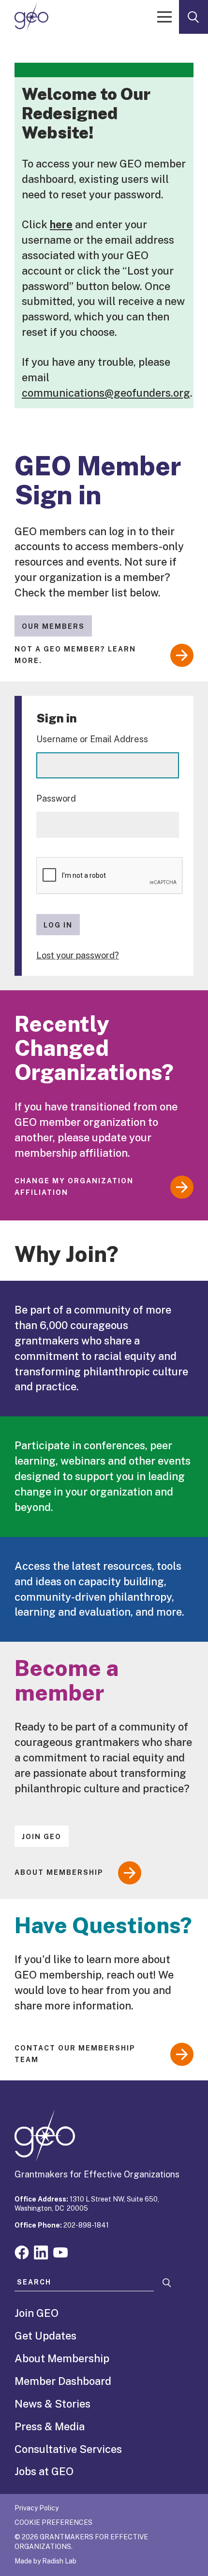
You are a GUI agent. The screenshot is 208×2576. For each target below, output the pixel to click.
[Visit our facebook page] (22, 2251)
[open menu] (164, 17)
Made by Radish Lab (45, 2561)
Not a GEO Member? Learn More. (75, 655)
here (61, 224)
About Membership (59, 1872)
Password (56, 798)
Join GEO (42, 1837)
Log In (58, 925)
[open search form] (193, 17)
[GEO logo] (31, 17)
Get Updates (45, 2336)
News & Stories (52, 2404)
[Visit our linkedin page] (41, 2251)
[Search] (167, 2283)
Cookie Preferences (53, 2522)
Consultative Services (68, 2449)
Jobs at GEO (44, 2471)
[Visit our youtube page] (60, 2251)
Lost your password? (78, 955)
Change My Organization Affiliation (74, 1187)
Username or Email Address (92, 739)
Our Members (53, 626)
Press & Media (50, 2426)
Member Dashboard (63, 2381)
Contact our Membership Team (75, 2054)
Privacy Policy (37, 2508)
